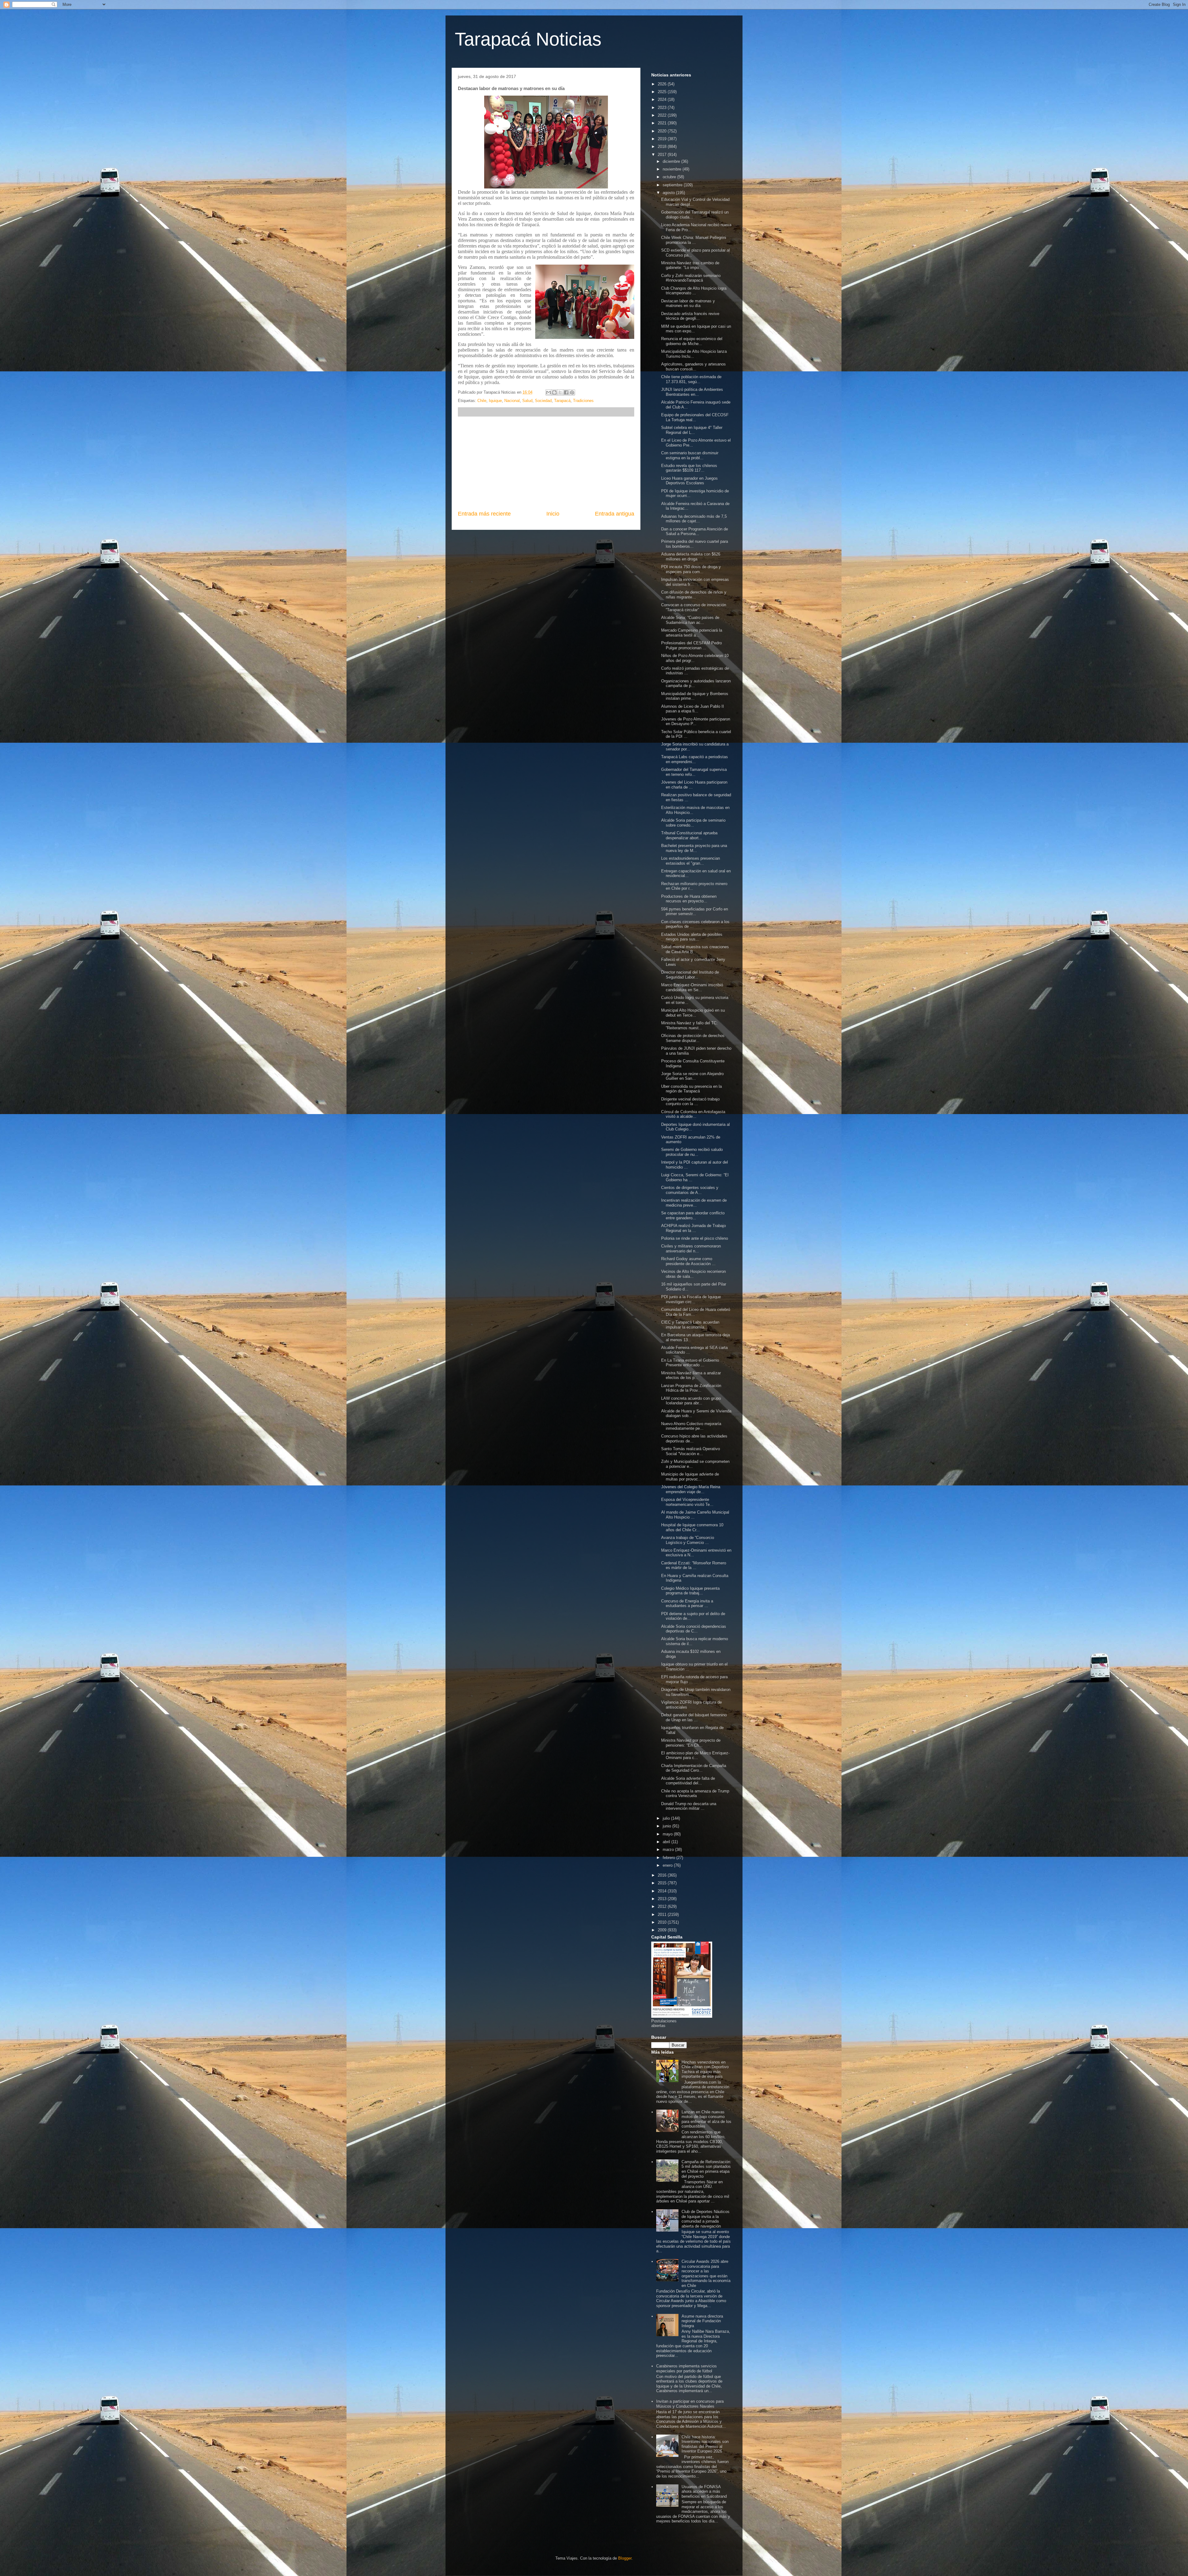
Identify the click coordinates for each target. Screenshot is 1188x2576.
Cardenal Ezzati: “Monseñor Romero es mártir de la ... (694, 1565)
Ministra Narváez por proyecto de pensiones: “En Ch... (691, 1743)
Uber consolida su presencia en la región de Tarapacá (691, 1089)
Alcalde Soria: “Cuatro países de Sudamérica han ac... (690, 620)
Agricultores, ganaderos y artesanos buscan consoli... (693, 367)
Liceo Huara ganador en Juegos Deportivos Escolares (689, 481)
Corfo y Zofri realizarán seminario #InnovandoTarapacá (691, 278)
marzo (669, 1850)
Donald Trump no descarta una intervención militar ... (689, 1806)
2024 (663, 99)
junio (667, 1826)
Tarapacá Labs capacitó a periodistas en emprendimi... (695, 759)
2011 (663, 1915)
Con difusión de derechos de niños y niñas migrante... (694, 595)
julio (667, 1818)
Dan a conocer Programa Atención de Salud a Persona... (695, 532)
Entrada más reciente (484, 514)
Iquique (495, 401)
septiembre (673, 185)
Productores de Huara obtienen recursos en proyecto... (689, 899)
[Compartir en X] (560, 392)
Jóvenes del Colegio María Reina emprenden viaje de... (691, 1489)
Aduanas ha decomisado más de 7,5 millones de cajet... (694, 519)
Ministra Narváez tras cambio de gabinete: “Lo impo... (690, 265)
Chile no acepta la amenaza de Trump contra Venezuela (695, 1794)
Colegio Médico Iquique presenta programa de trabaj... (690, 1591)
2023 (663, 108)
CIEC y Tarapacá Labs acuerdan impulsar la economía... (690, 1325)
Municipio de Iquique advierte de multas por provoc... (690, 1477)
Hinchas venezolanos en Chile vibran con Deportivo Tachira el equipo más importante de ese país (705, 2069)
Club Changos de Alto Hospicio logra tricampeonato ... (694, 291)
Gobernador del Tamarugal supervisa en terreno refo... (694, 772)
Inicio (553, 514)
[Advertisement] (546, 463)
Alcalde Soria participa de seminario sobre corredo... (693, 823)
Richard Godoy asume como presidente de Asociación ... (688, 1261)
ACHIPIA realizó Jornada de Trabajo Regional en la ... (693, 1228)
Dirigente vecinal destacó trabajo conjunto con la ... (690, 1102)
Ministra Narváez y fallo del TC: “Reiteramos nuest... (689, 1025)
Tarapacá (562, 401)
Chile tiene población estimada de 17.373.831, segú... (691, 379)
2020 (663, 131)
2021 (663, 123)
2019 (663, 139)
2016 (663, 1875)
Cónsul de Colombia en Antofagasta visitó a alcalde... (693, 1114)
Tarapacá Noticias (528, 39)
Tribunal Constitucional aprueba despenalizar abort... (689, 835)
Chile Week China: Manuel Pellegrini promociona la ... (694, 240)
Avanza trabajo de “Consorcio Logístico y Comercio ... (688, 1540)
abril (667, 1842)
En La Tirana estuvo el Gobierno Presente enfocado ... (690, 1363)
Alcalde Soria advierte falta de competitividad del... (688, 1781)
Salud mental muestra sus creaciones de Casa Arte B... (695, 949)
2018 (663, 147)
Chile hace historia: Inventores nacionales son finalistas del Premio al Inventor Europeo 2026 (705, 2444)
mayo (668, 1834)
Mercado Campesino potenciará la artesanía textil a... (692, 633)
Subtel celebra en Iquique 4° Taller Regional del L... (692, 430)
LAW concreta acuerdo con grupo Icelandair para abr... (691, 1401)
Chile (482, 401)
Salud (527, 401)
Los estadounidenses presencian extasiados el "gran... (691, 861)
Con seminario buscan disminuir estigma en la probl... (690, 455)
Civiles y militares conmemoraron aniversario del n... (691, 1249)
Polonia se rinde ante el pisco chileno (695, 1238)
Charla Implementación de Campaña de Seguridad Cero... (694, 1768)
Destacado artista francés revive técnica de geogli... (690, 316)
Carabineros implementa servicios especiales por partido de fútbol (687, 2369)
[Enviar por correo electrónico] (549, 392)
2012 (663, 1906)
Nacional (512, 401)
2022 (663, 115)
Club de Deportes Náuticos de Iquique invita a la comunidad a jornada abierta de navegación (706, 2219)
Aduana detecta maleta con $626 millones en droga (691, 557)
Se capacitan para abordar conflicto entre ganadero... (693, 1215)
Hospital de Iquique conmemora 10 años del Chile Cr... (692, 1527)
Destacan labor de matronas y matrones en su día (688, 303)
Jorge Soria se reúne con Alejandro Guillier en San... (692, 1076)
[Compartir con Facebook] (566, 392)
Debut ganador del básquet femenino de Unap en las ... (694, 1717)
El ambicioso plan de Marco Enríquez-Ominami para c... (695, 1755)
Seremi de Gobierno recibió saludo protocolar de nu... (692, 1152)
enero (668, 1865)
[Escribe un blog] (554, 392)
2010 (663, 1922)
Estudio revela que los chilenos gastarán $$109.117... (689, 468)
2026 (663, 84)
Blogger (625, 2558)
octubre (670, 177)
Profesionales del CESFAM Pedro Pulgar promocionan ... (691, 645)
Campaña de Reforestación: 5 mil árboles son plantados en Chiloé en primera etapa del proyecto (706, 2169)
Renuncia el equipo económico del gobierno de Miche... (692, 341)
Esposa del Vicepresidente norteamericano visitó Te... (687, 1502)
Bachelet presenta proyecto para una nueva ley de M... (694, 848)
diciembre (672, 161)
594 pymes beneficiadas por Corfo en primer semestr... (695, 912)
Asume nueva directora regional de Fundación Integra (702, 2321)
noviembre (673, 169)
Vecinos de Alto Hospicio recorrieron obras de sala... (693, 1274)
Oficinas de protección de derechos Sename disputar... (693, 1038)
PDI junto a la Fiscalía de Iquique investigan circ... (691, 1299)
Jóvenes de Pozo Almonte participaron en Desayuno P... (696, 722)
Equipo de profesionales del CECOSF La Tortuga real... (695, 417)
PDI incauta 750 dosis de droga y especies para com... (691, 569)
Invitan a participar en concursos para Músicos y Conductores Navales (690, 2404)
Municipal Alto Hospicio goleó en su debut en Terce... (693, 1013)
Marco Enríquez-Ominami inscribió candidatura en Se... (692, 987)
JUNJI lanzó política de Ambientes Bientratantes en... (692, 392)
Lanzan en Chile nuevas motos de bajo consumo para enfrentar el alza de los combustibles (706, 2119)
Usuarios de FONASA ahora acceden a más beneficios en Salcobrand (704, 2492)
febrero (669, 1858)
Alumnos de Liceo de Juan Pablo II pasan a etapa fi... (693, 709)
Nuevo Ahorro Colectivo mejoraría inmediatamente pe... (691, 1426)
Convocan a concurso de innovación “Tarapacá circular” (694, 607)
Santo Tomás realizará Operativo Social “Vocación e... (691, 1451)
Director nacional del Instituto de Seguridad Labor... (690, 975)
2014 (663, 1891)
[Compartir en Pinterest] (572, 392)
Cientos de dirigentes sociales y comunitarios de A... (690, 1190)
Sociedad (543, 401)
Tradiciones (583, 401)
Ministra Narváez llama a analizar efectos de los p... (691, 1375)
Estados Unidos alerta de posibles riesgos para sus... (692, 937)
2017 (663, 155)
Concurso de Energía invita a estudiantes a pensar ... (687, 1604)
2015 (663, 1883)
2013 (663, 1899)
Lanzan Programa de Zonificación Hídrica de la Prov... (691, 1388)
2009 (663, 1930)
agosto (669, 193)
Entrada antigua (615, 514)
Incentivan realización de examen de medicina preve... (694, 1203)
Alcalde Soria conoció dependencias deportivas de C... (694, 1629)
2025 (663, 92)
